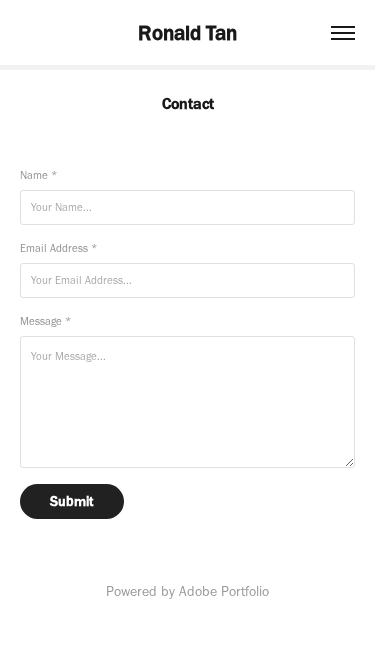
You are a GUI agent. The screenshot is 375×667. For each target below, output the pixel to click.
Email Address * (58, 248)
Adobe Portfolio (224, 591)
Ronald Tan (187, 32)
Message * (45, 321)
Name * (38, 175)
